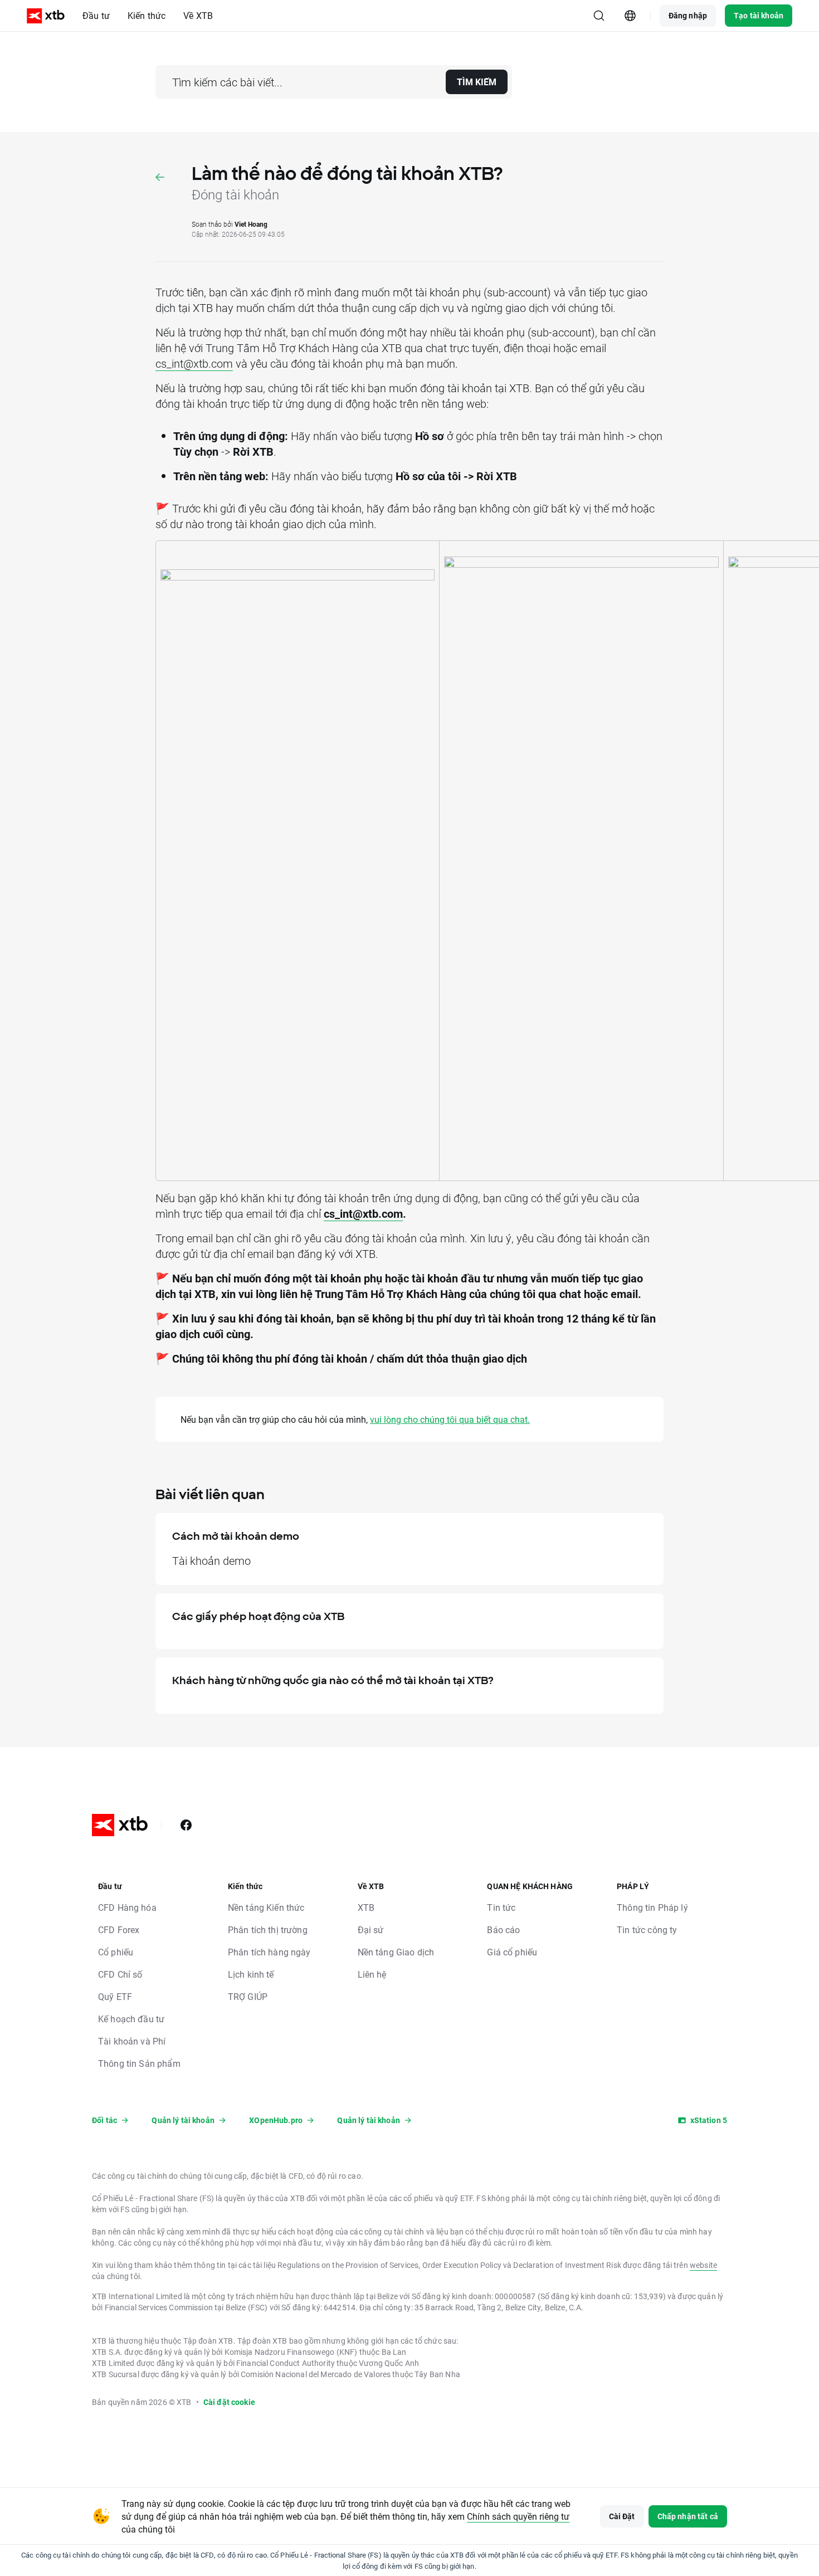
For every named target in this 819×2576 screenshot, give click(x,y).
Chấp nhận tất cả (688, 2516)
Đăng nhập (688, 15)
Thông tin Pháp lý (652, 1907)
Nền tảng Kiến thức (266, 1907)
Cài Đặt (622, 2516)
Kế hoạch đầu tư (131, 2019)
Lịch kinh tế (251, 1974)
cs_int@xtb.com (194, 363)
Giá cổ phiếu (512, 1952)
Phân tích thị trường (268, 1929)
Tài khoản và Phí (132, 2041)
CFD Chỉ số (120, 1974)
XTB (366, 1907)
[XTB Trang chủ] (46, 16)
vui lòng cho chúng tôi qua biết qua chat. (450, 1419)
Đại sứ (371, 1929)
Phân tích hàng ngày (269, 1952)
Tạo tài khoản (759, 15)
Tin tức (501, 1907)
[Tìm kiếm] (599, 16)
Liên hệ (372, 1974)
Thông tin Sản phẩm (139, 2063)
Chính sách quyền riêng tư (518, 2516)
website (703, 2265)
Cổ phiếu (116, 1952)
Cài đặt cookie (229, 2402)
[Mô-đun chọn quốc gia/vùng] (630, 16)
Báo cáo (503, 1929)
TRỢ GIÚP (248, 1996)
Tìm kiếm (477, 82)
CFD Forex (119, 1929)
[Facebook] (186, 1825)
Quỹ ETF (115, 1996)
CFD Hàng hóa (127, 1907)
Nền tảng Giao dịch (396, 1952)
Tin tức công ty (647, 1929)
